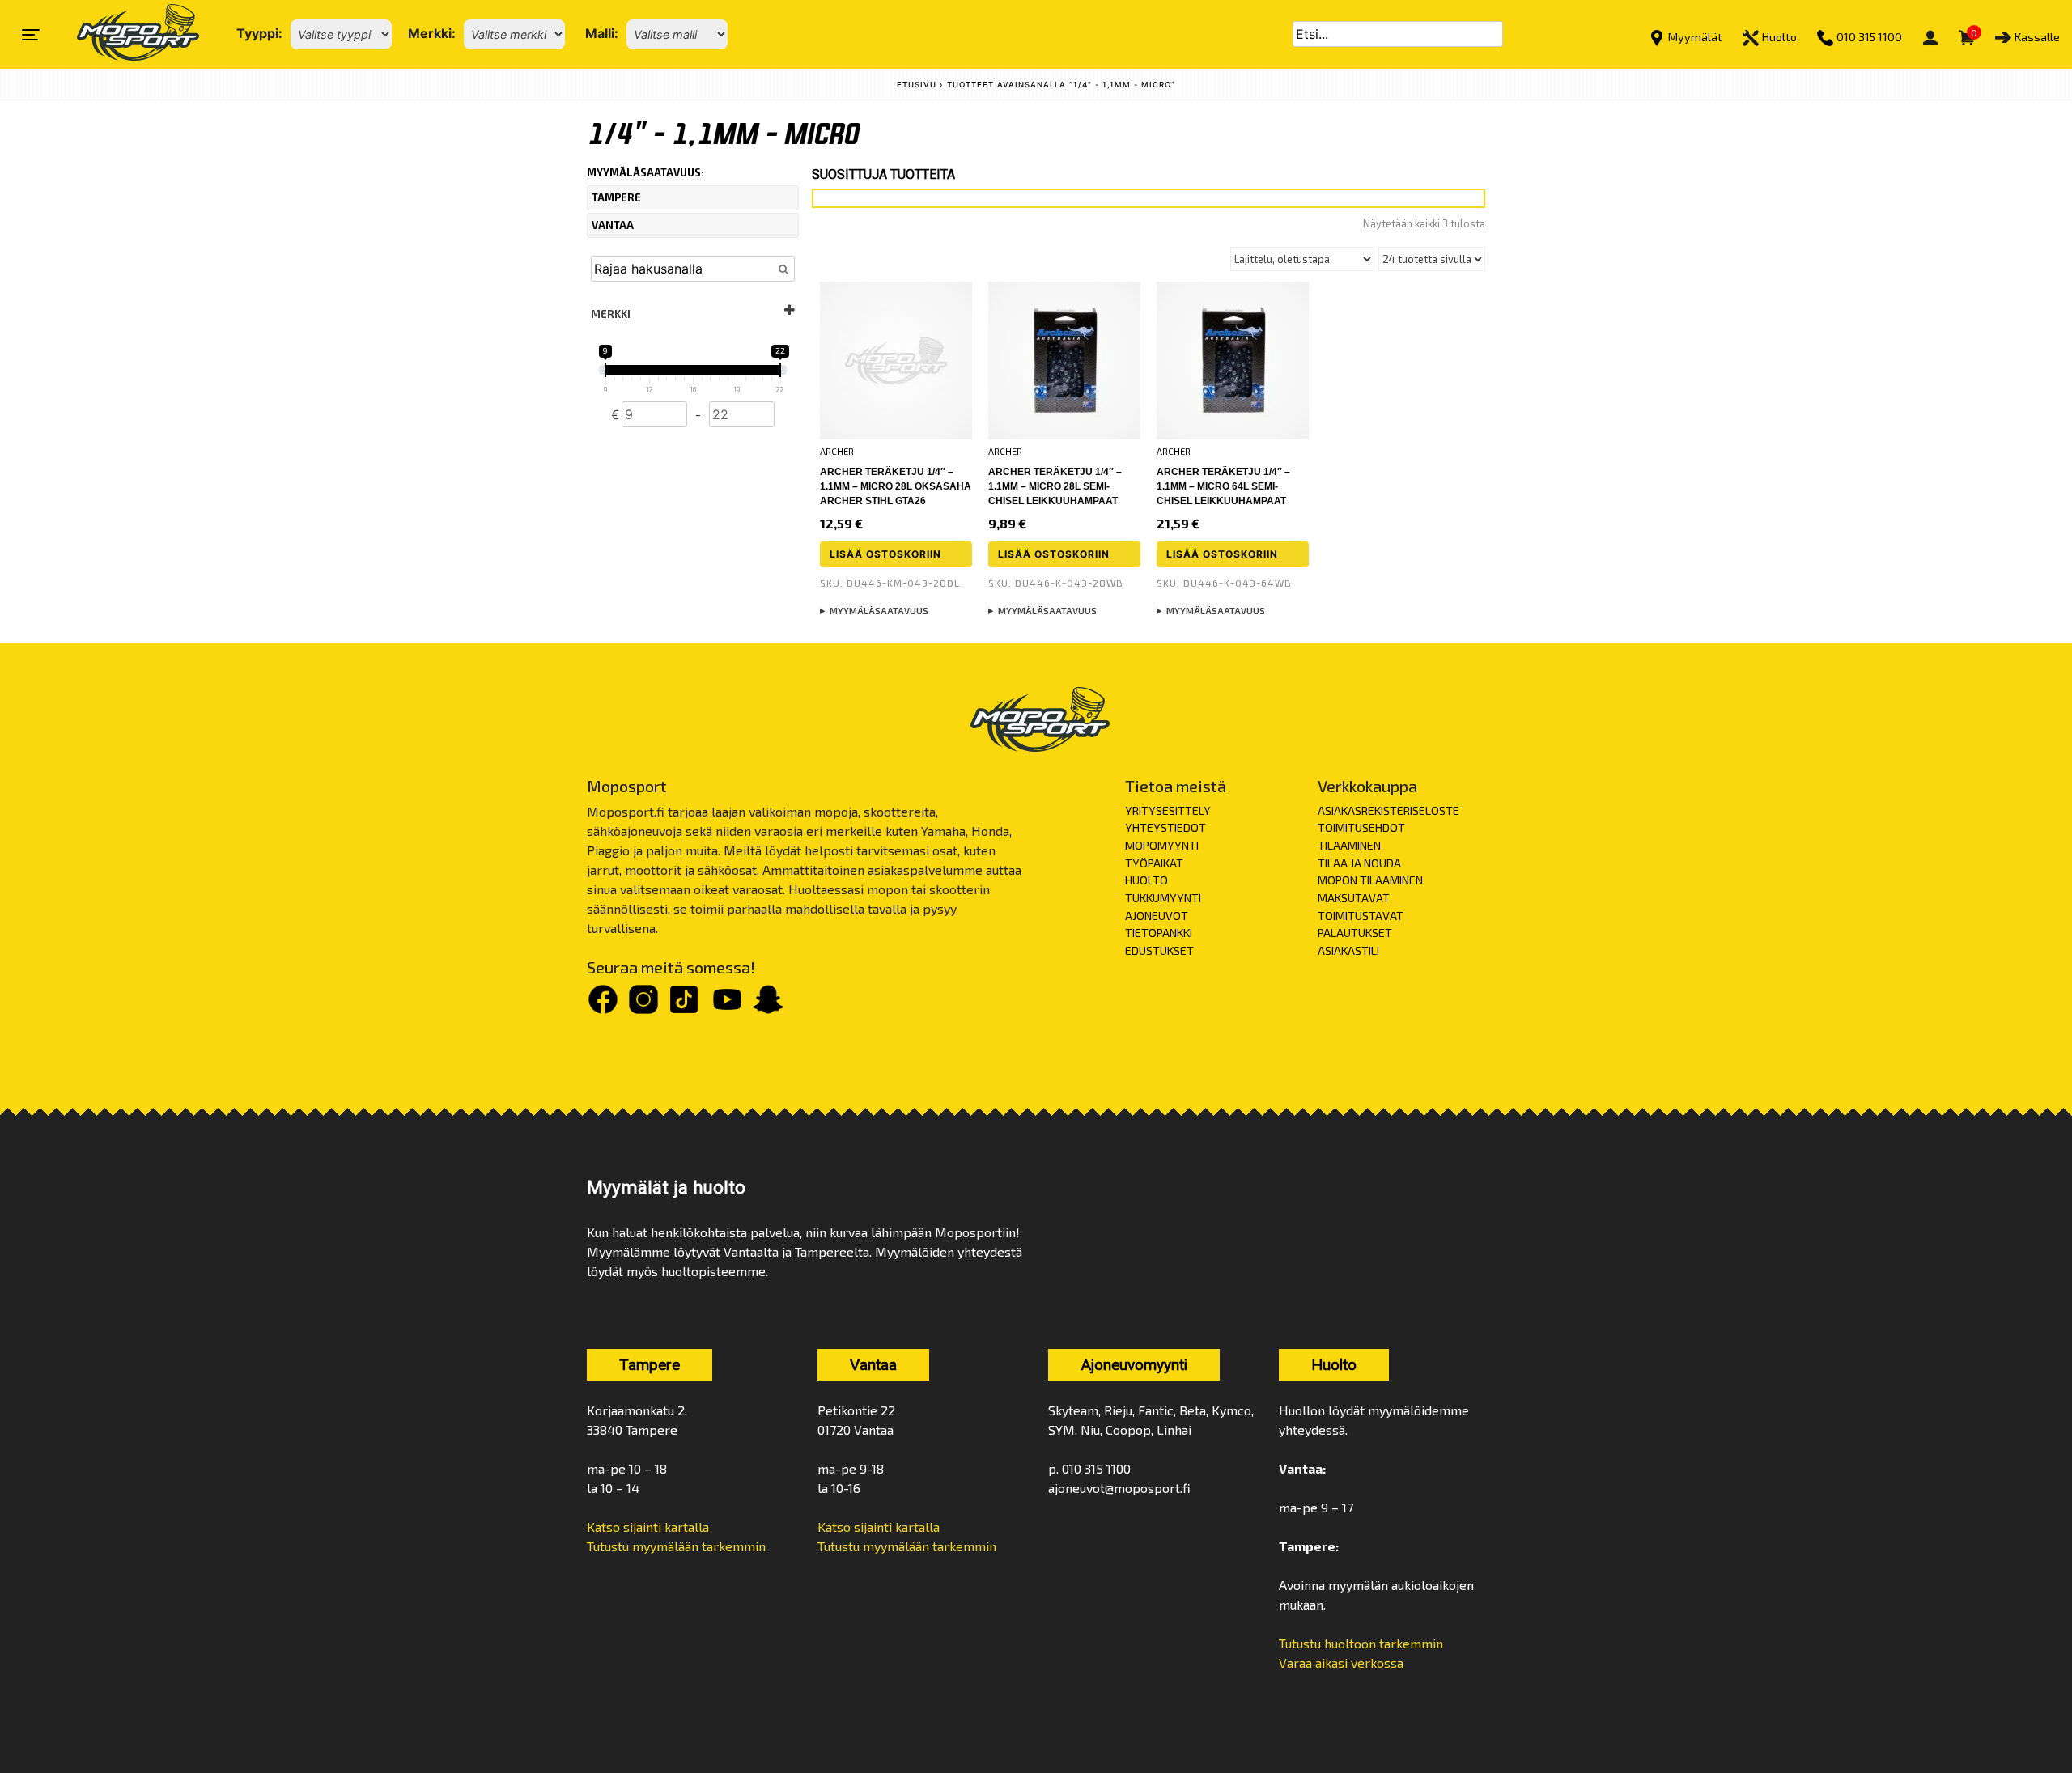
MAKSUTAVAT (1354, 898)
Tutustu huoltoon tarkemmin (1361, 1643)
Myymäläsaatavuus (879, 611)
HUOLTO (1146, 880)
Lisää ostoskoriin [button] (885, 554)
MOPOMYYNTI (1162, 845)
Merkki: (432, 33)
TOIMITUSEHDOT (1361, 827)
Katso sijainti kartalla (648, 1527)
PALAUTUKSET (1355, 933)
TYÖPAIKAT (1154, 863)
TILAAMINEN (1349, 845)
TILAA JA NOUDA (1359, 863)
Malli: (602, 33)
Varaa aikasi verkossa (1341, 1663)
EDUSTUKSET (1159, 950)
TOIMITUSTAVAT (1361, 916)
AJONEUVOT (1157, 916)
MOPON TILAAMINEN (1370, 880)
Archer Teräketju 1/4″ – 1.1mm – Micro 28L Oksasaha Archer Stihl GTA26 (896, 486)
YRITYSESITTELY (1168, 810)
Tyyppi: (259, 33)
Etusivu (917, 85)
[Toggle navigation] (31, 35)
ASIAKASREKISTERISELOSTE (1388, 810)
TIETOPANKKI (1159, 933)
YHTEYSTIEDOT (1165, 827)
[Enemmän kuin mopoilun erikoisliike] (124, 34)
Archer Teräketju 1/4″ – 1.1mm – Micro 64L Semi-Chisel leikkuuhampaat (1223, 486)
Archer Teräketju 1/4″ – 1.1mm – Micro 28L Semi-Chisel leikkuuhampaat (1055, 486)
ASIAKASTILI (1348, 950)
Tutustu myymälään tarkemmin (676, 1546)
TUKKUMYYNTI (1163, 898)
